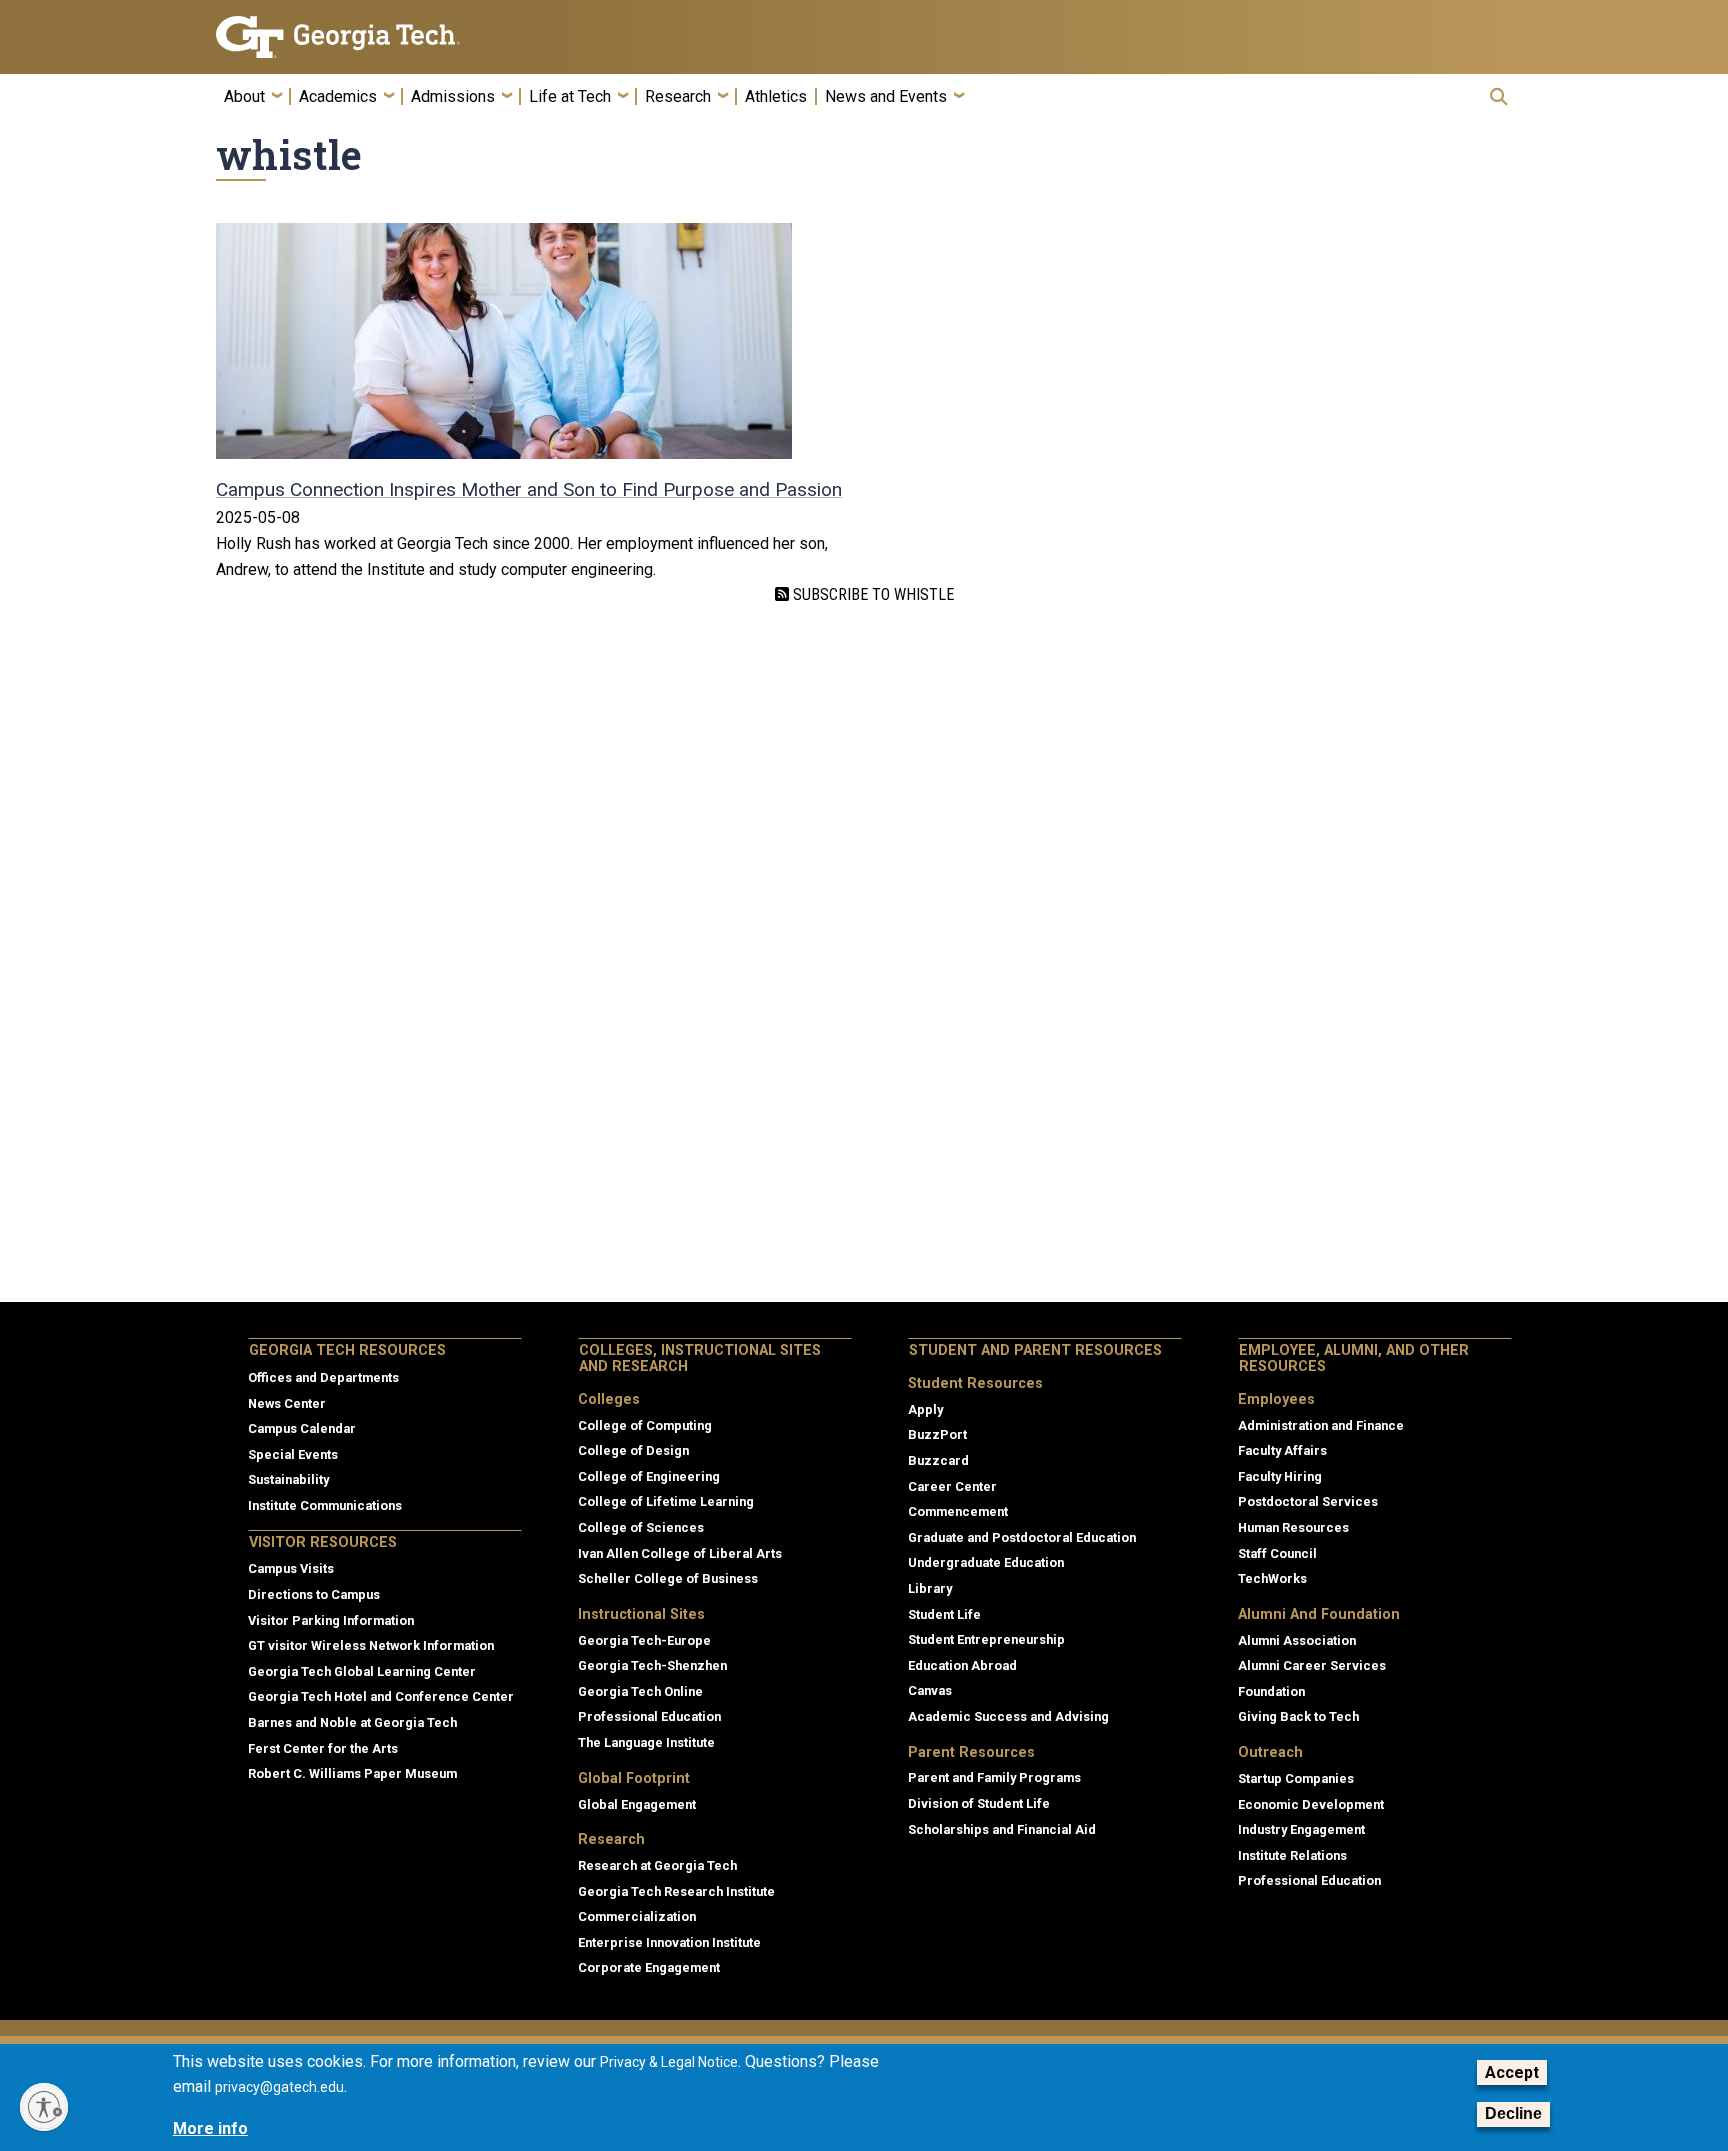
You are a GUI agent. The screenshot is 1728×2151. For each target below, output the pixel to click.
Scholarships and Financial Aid (1002, 1829)
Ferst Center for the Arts (323, 1748)
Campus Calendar (302, 1428)
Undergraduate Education (986, 1562)
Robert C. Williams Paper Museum (352, 1773)
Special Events (293, 1454)
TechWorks (1272, 1578)
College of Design (633, 1450)
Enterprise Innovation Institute (669, 1942)
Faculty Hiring (1280, 1476)
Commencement (958, 1511)
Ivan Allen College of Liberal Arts (680, 1553)
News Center (287, 1403)
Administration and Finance (1321, 1425)
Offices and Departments (323, 1377)
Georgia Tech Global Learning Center (362, 1671)
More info (210, 2128)
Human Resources (1293, 1527)
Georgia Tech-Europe (644, 1640)
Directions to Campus (314, 1594)
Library (930, 1588)
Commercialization (637, 1916)
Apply (925, 1409)
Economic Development (1311, 1804)
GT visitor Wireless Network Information (371, 1645)
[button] (1499, 96)
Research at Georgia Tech (657, 1865)
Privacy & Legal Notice (669, 2062)
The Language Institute (646, 1742)
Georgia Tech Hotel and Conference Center (381, 1696)
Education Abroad (962, 1665)
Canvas (930, 1690)
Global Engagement (637, 1804)
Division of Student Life (979, 1803)
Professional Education (649, 1716)
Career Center (952, 1486)
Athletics (776, 97)
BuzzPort (937, 1434)
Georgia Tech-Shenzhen (652, 1665)
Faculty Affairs (1282, 1450)
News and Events (886, 97)
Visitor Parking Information (331, 1620)
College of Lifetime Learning (666, 1501)
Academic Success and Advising (1008, 1716)
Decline (1513, 2114)
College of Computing (645, 1425)
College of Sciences (641, 1527)
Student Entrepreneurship (986, 1639)
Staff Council (1277, 1553)
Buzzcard (938, 1460)
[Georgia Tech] (369, 37)
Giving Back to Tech (1298, 1716)
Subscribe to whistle (871, 594)
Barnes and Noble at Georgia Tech (352, 1722)
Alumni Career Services (1312, 1665)
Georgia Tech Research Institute (676, 1891)
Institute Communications (325, 1505)
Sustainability (288, 1479)
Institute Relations (1292, 1855)
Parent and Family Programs (994, 1777)
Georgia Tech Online (640, 1691)
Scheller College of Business (668, 1578)
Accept (1512, 2072)
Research (678, 97)
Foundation (1271, 1691)
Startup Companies (1296, 1778)
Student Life (944, 1614)
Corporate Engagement (649, 1967)
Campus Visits (291, 1568)
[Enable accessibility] (44, 2107)
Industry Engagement (1301, 1829)
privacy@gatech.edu (279, 2088)
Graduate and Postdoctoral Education (1022, 1537)
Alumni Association (1297, 1640)
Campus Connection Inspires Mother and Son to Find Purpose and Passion (529, 489)
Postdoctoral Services (1308, 1501)
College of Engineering (649, 1476)
